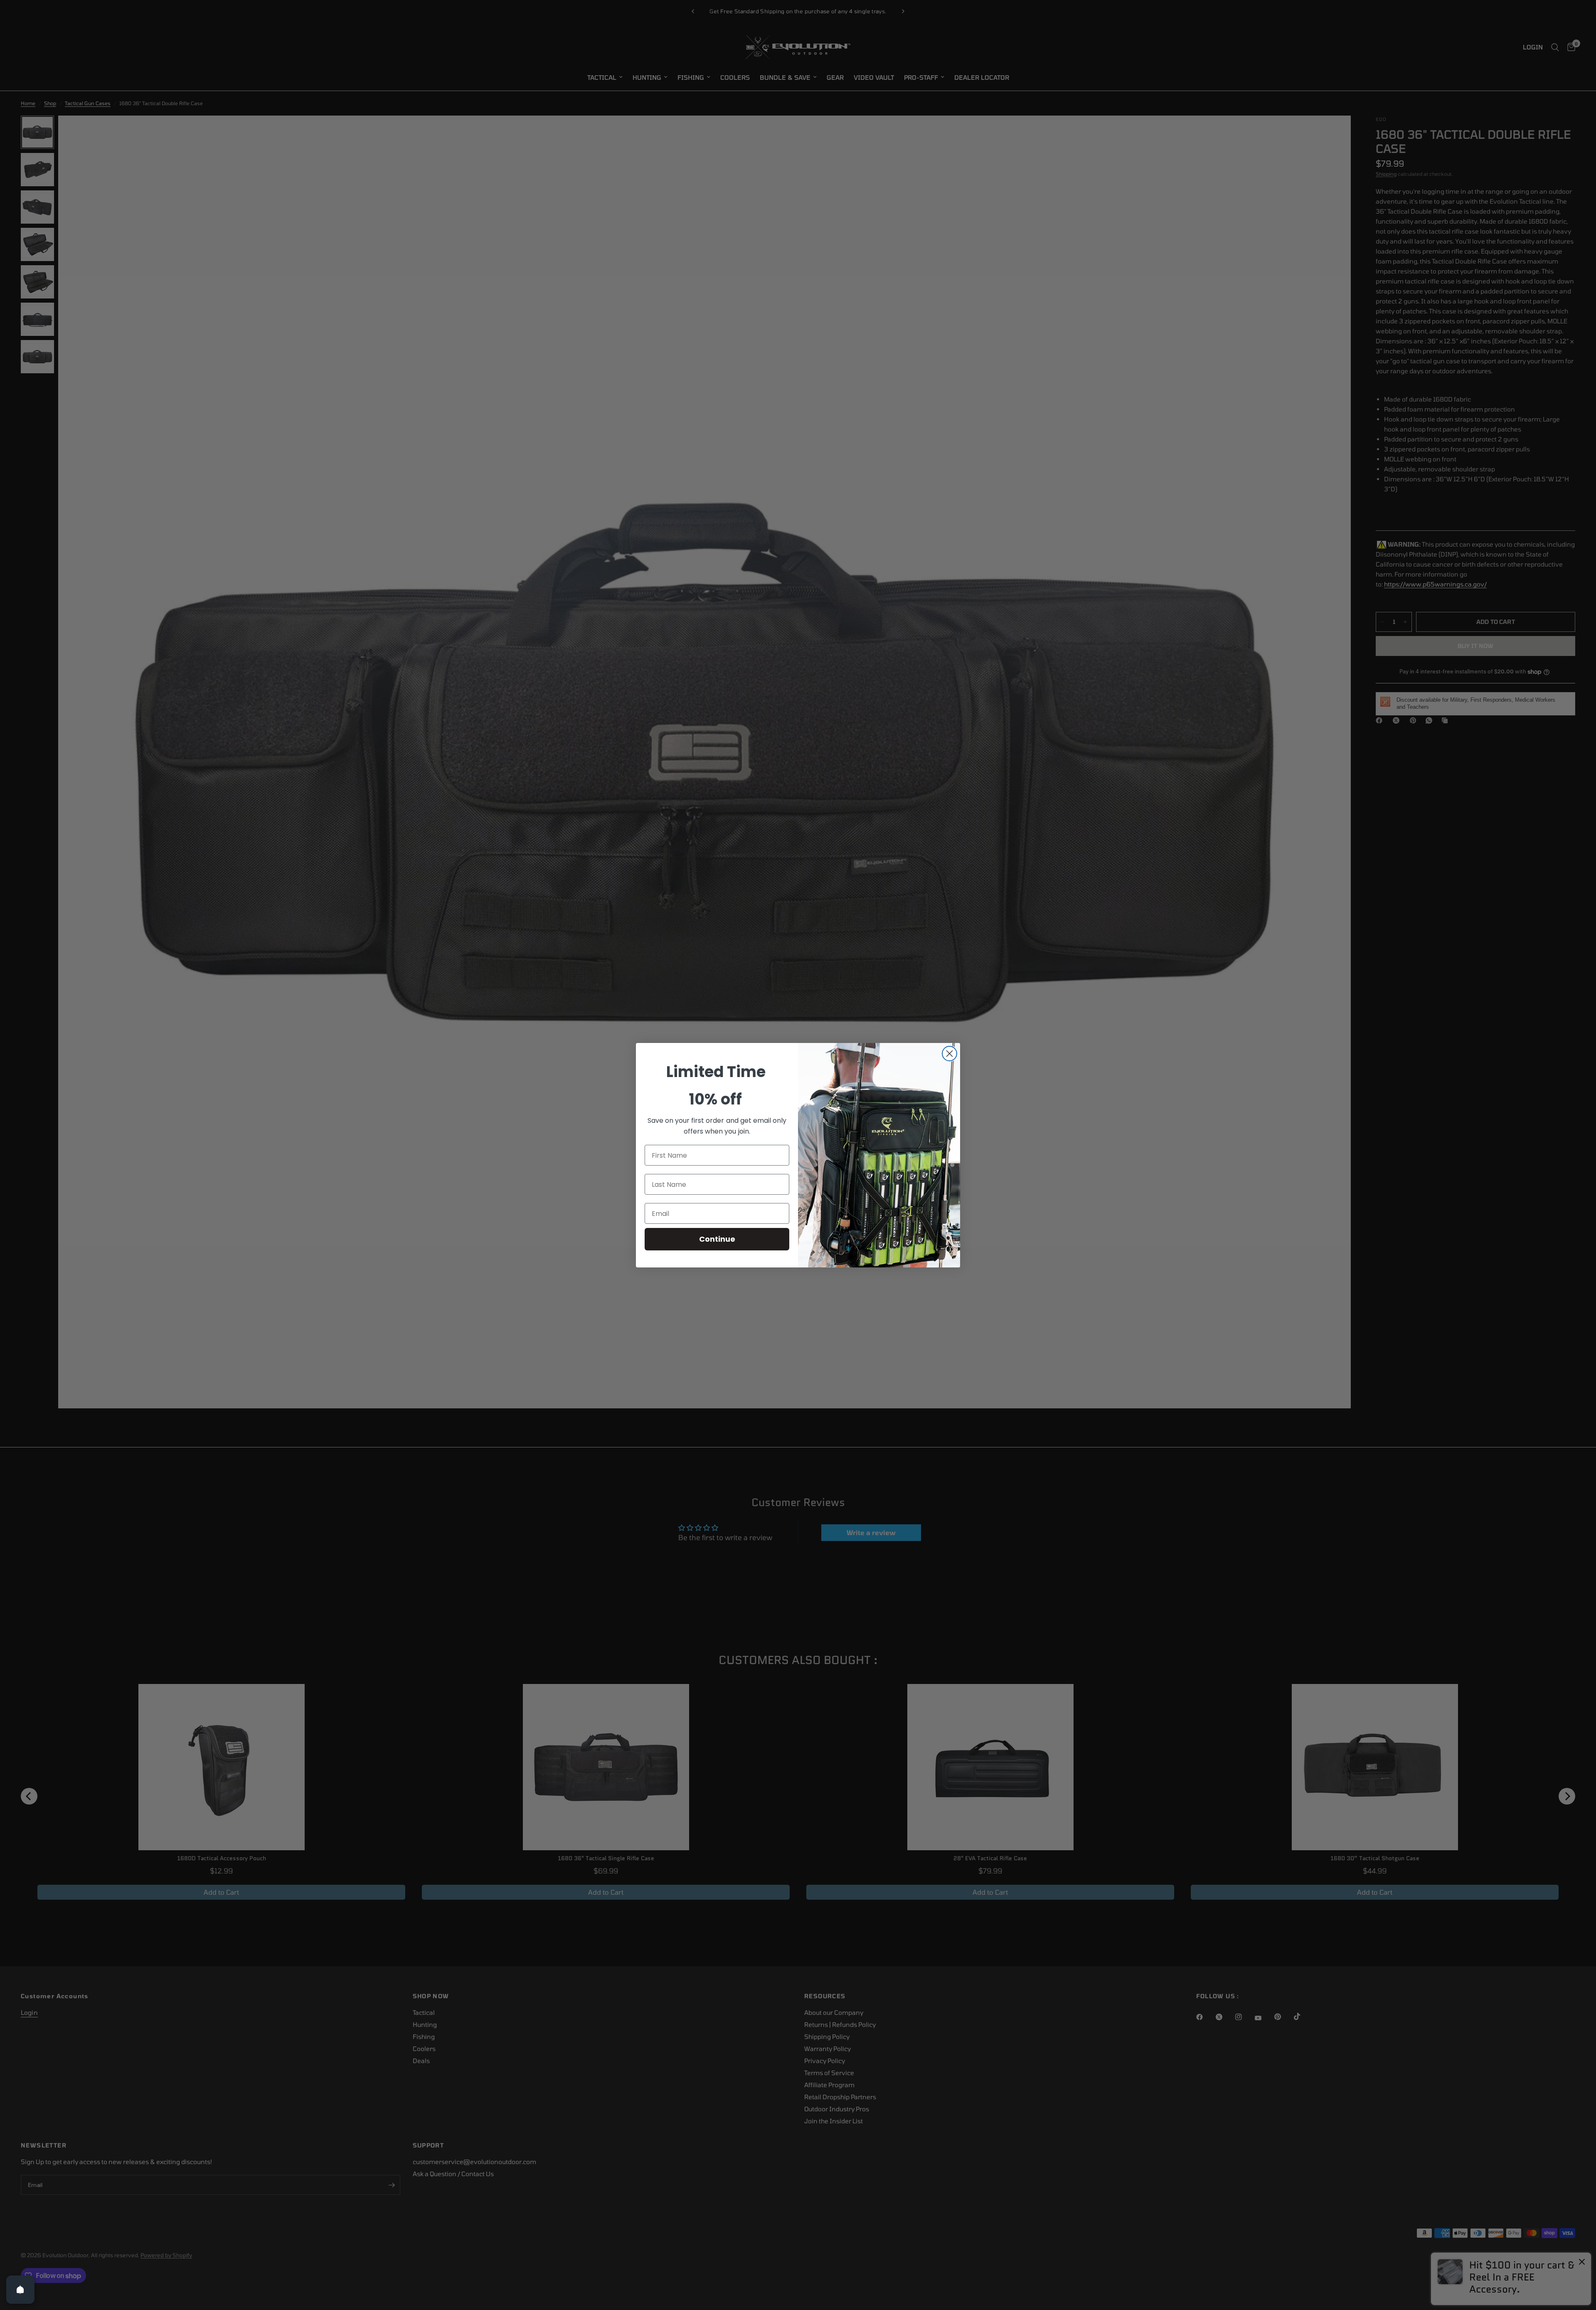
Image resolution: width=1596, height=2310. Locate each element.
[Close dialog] (949, 1054)
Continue (717, 1239)
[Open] (20, 2290)
